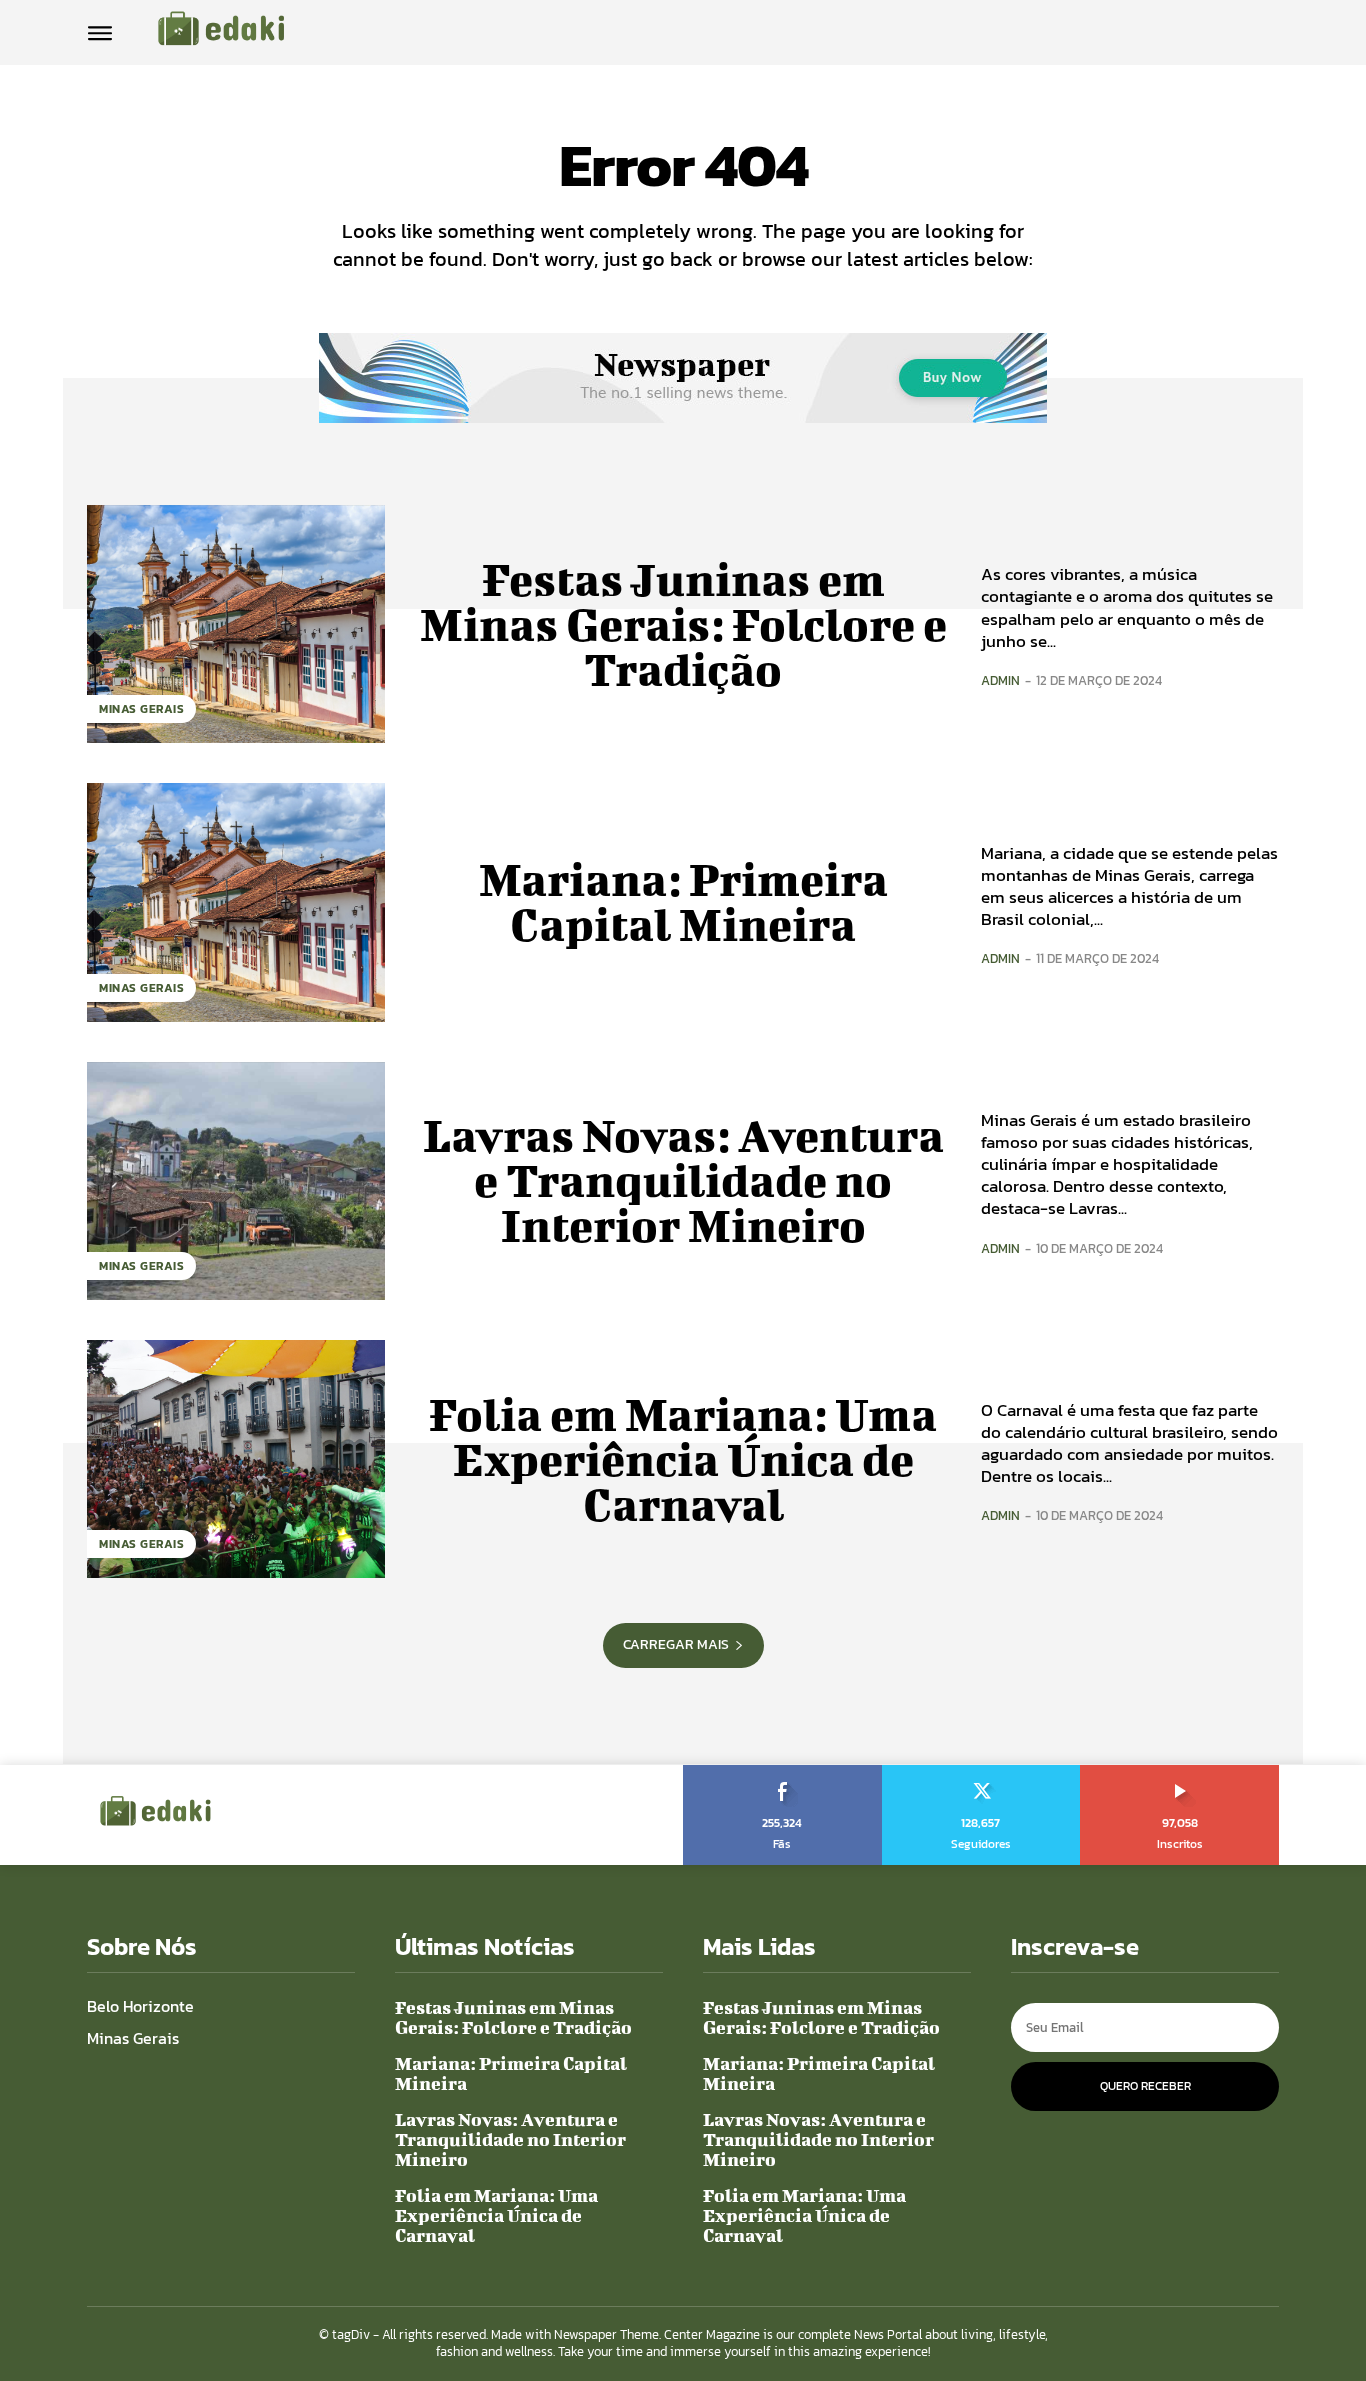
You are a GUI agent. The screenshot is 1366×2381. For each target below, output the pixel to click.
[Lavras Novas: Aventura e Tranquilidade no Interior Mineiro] (236, 1181)
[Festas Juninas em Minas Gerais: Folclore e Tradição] (236, 624)
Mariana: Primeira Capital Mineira (683, 901)
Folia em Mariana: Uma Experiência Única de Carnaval (683, 1459)
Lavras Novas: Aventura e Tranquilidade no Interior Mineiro (683, 1180)
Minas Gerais (141, 709)
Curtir (783, 1772)
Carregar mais (676, 1644)
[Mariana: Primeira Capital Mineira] (236, 902)
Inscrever (1180, 1772)
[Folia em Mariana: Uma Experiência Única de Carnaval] (236, 1459)
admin (1000, 680)
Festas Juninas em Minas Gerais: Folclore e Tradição (683, 624)
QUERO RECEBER (1145, 2086)
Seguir (981, 1772)
